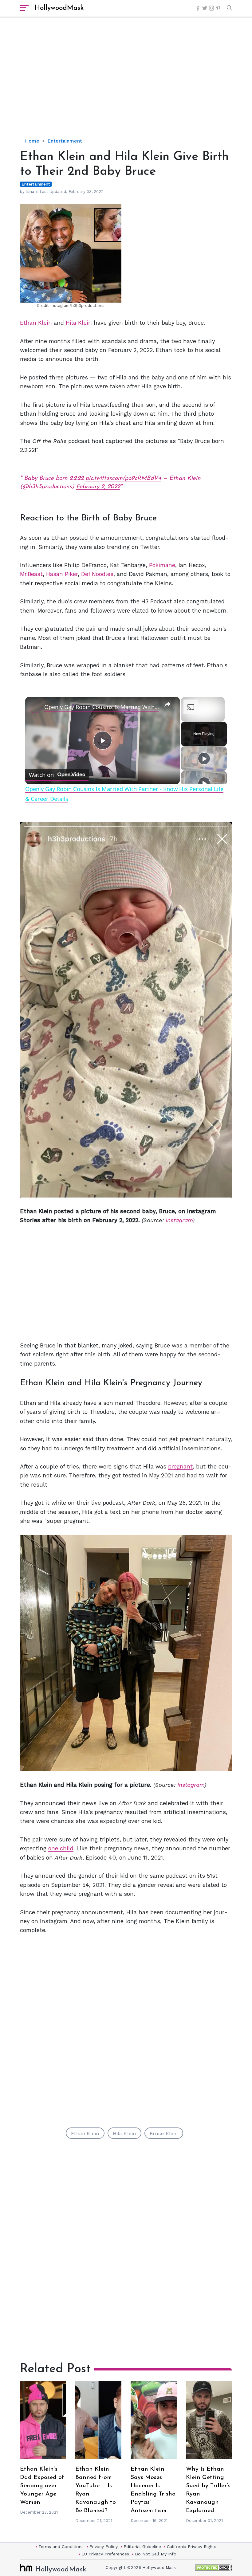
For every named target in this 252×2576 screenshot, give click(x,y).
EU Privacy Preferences (105, 2548)
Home (32, 141)
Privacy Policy (104, 2540)
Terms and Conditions (61, 2540)
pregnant (180, 1460)
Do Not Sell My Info (156, 2548)
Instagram (179, 1214)
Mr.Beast (31, 568)
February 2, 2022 (98, 481)
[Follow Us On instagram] (211, 8)
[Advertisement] (136, 83)
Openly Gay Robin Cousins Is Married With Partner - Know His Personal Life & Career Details (102, 701)
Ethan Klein (36, 323)
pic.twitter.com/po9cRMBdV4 (123, 472)
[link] (35, 701)
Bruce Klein (164, 2127)
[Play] (204, 752)
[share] (167, 698)
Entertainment (65, 141)
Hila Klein (79, 323)
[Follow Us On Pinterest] (218, 8)
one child (61, 1842)
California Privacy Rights (192, 2540)
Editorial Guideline (142, 2540)
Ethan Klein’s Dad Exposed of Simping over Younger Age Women (42, 2480)
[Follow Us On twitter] (205, 8)
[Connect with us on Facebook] (198, 8)
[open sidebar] (24, 8)
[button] (228, 8)
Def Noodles (97, 568)
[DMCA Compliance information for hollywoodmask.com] (214, 2561)
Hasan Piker (62, 568)
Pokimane (162, 559)
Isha (30, 192)
